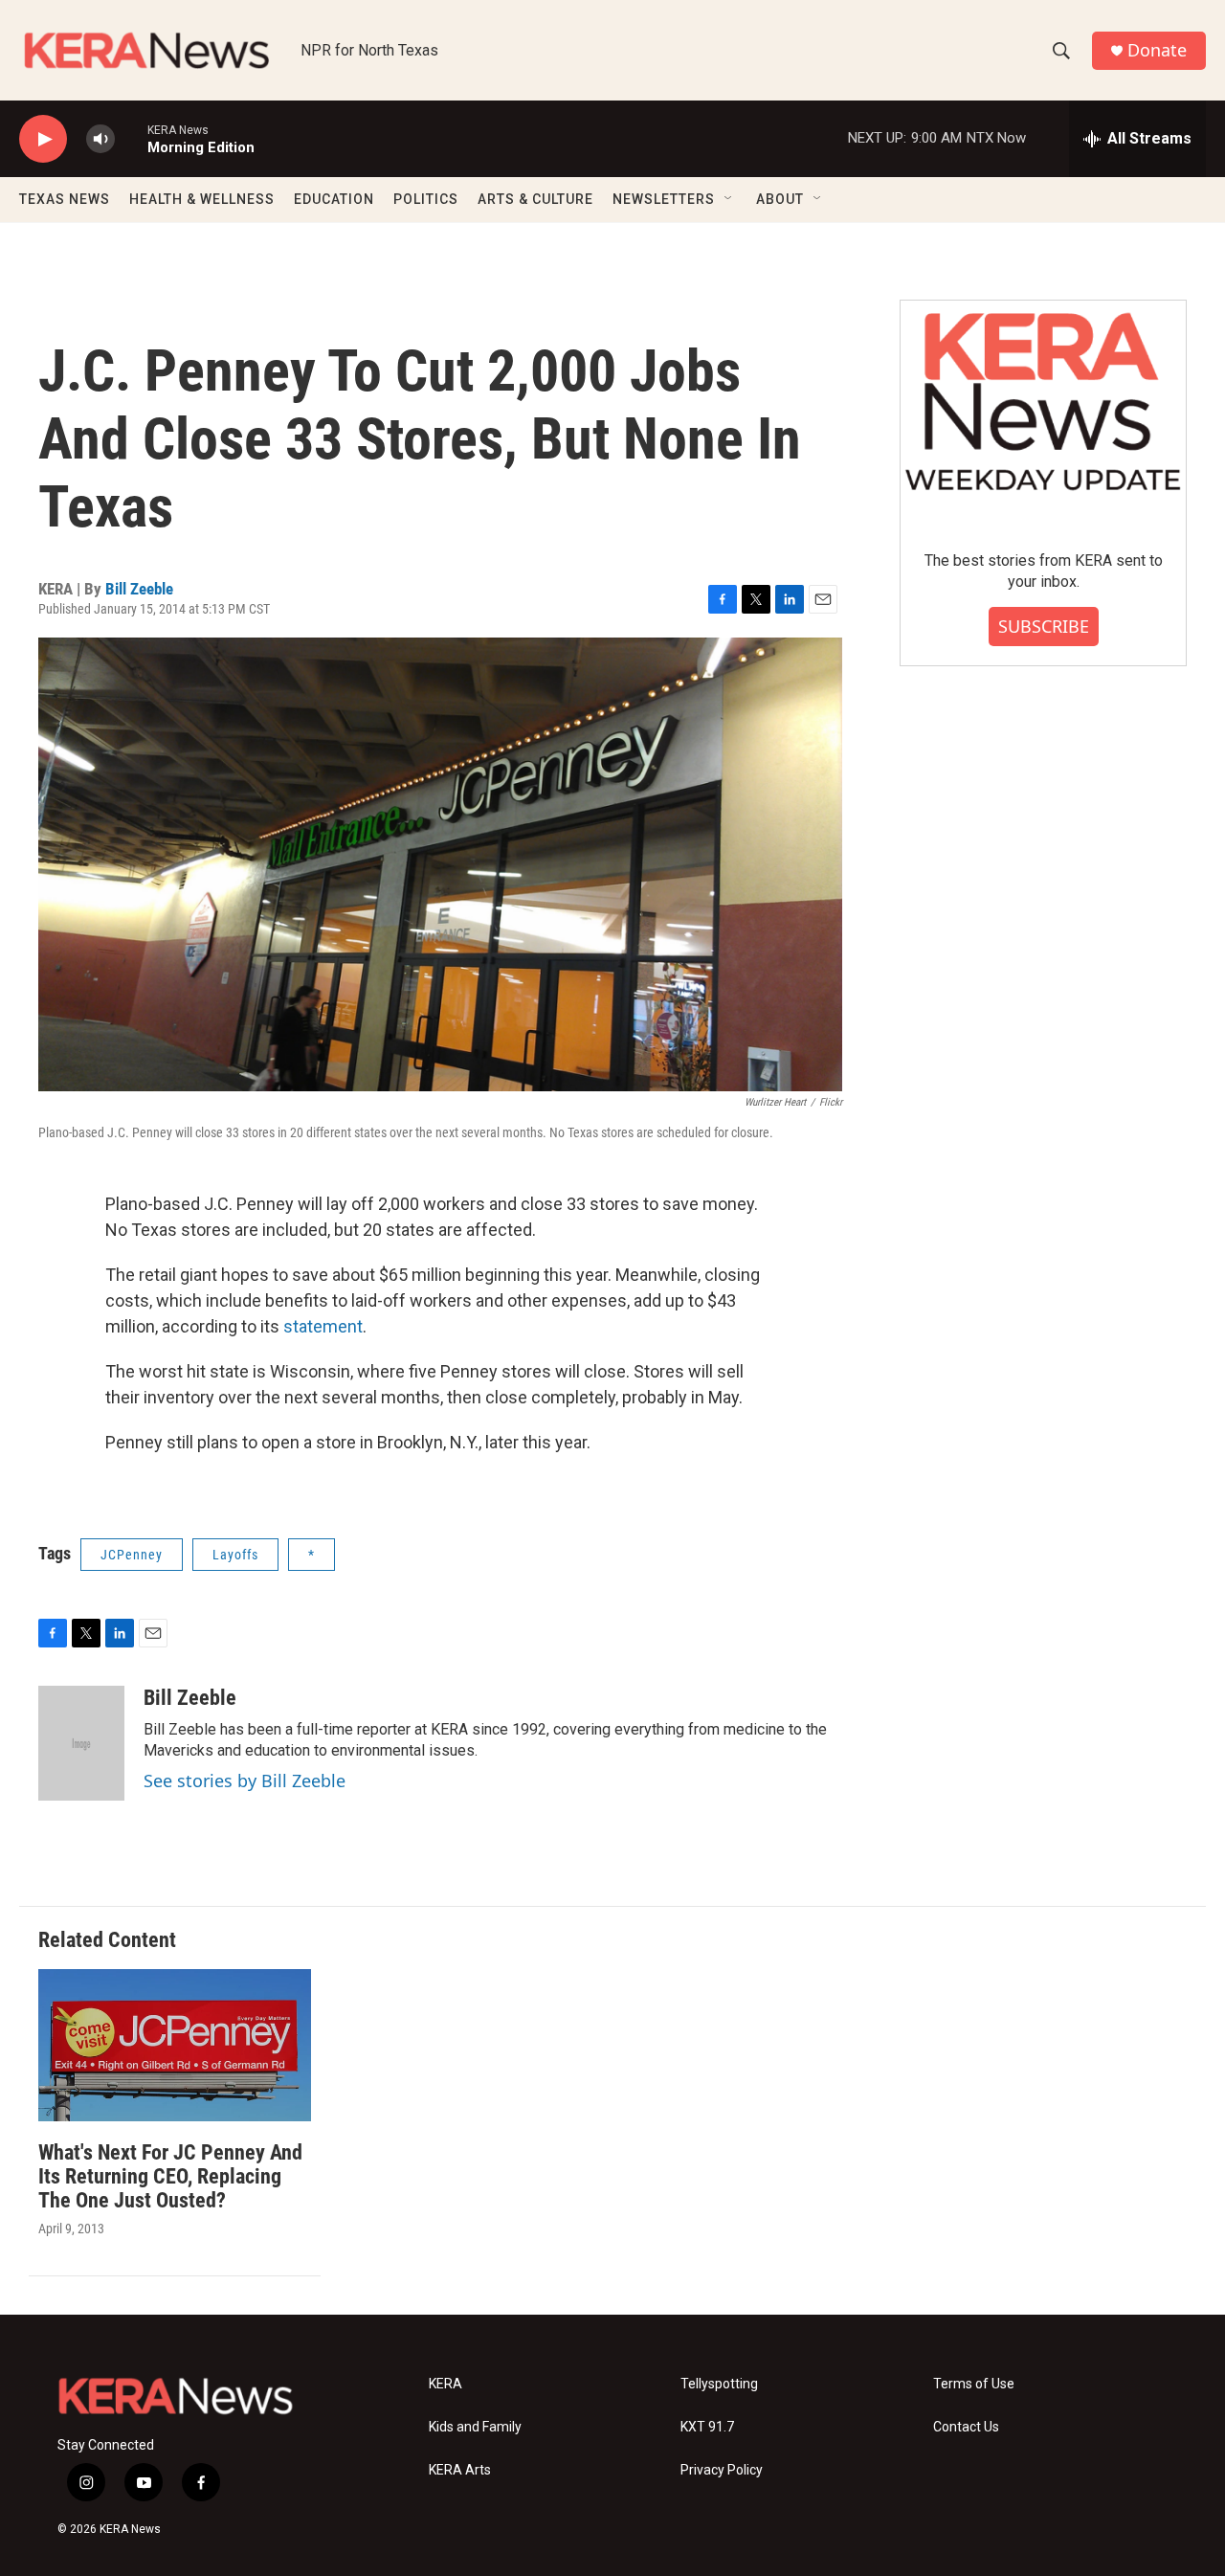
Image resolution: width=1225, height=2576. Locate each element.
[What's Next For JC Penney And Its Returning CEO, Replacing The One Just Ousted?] (175, 2045)
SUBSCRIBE (1044, 626)
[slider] (131, 138)
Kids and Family (475, 2427)
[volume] (100, 139)
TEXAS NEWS (65, 199)
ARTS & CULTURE (535, 199)
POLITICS (426, 199)
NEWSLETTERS (664, 199)
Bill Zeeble (139, 589)
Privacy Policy (722, 2470)
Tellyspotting (719, 2384)
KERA (445, 2384)
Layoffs (235, 1555)
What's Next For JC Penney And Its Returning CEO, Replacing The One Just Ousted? (170, 2176)
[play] (43, 139)
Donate (1157, 50)
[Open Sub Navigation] (729, 199)
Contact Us (966, 2427)
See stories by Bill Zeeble (245, 1781)
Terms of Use (974, 2384)
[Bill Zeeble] (81, 1743)
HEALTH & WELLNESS (202, 199)
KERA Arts (460, 2470)
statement (323, 1326)
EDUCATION (334, 199)
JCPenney (132, 1555)
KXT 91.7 (707, 2427)
